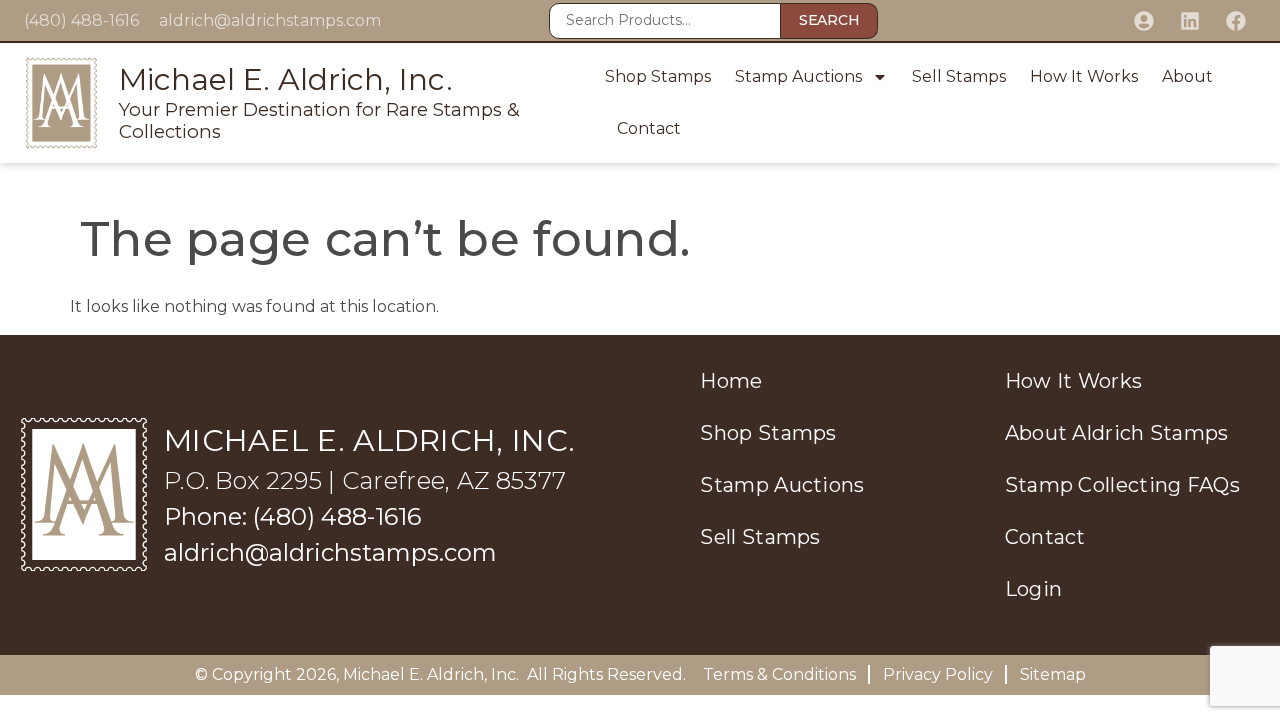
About (1187, 76)
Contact (649, 128)
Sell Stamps (959, 76)
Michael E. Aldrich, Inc (429, 674)
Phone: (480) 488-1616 (292, 516)
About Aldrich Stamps (1117, 433)
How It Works (1084, 76)
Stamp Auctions (798, 76)
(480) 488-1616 (81, 20)
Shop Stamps (658, 76)
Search (829, 20)
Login (1034, 589)
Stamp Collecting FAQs (1122, 485)
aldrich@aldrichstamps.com (270, 20)
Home (731, 381)
